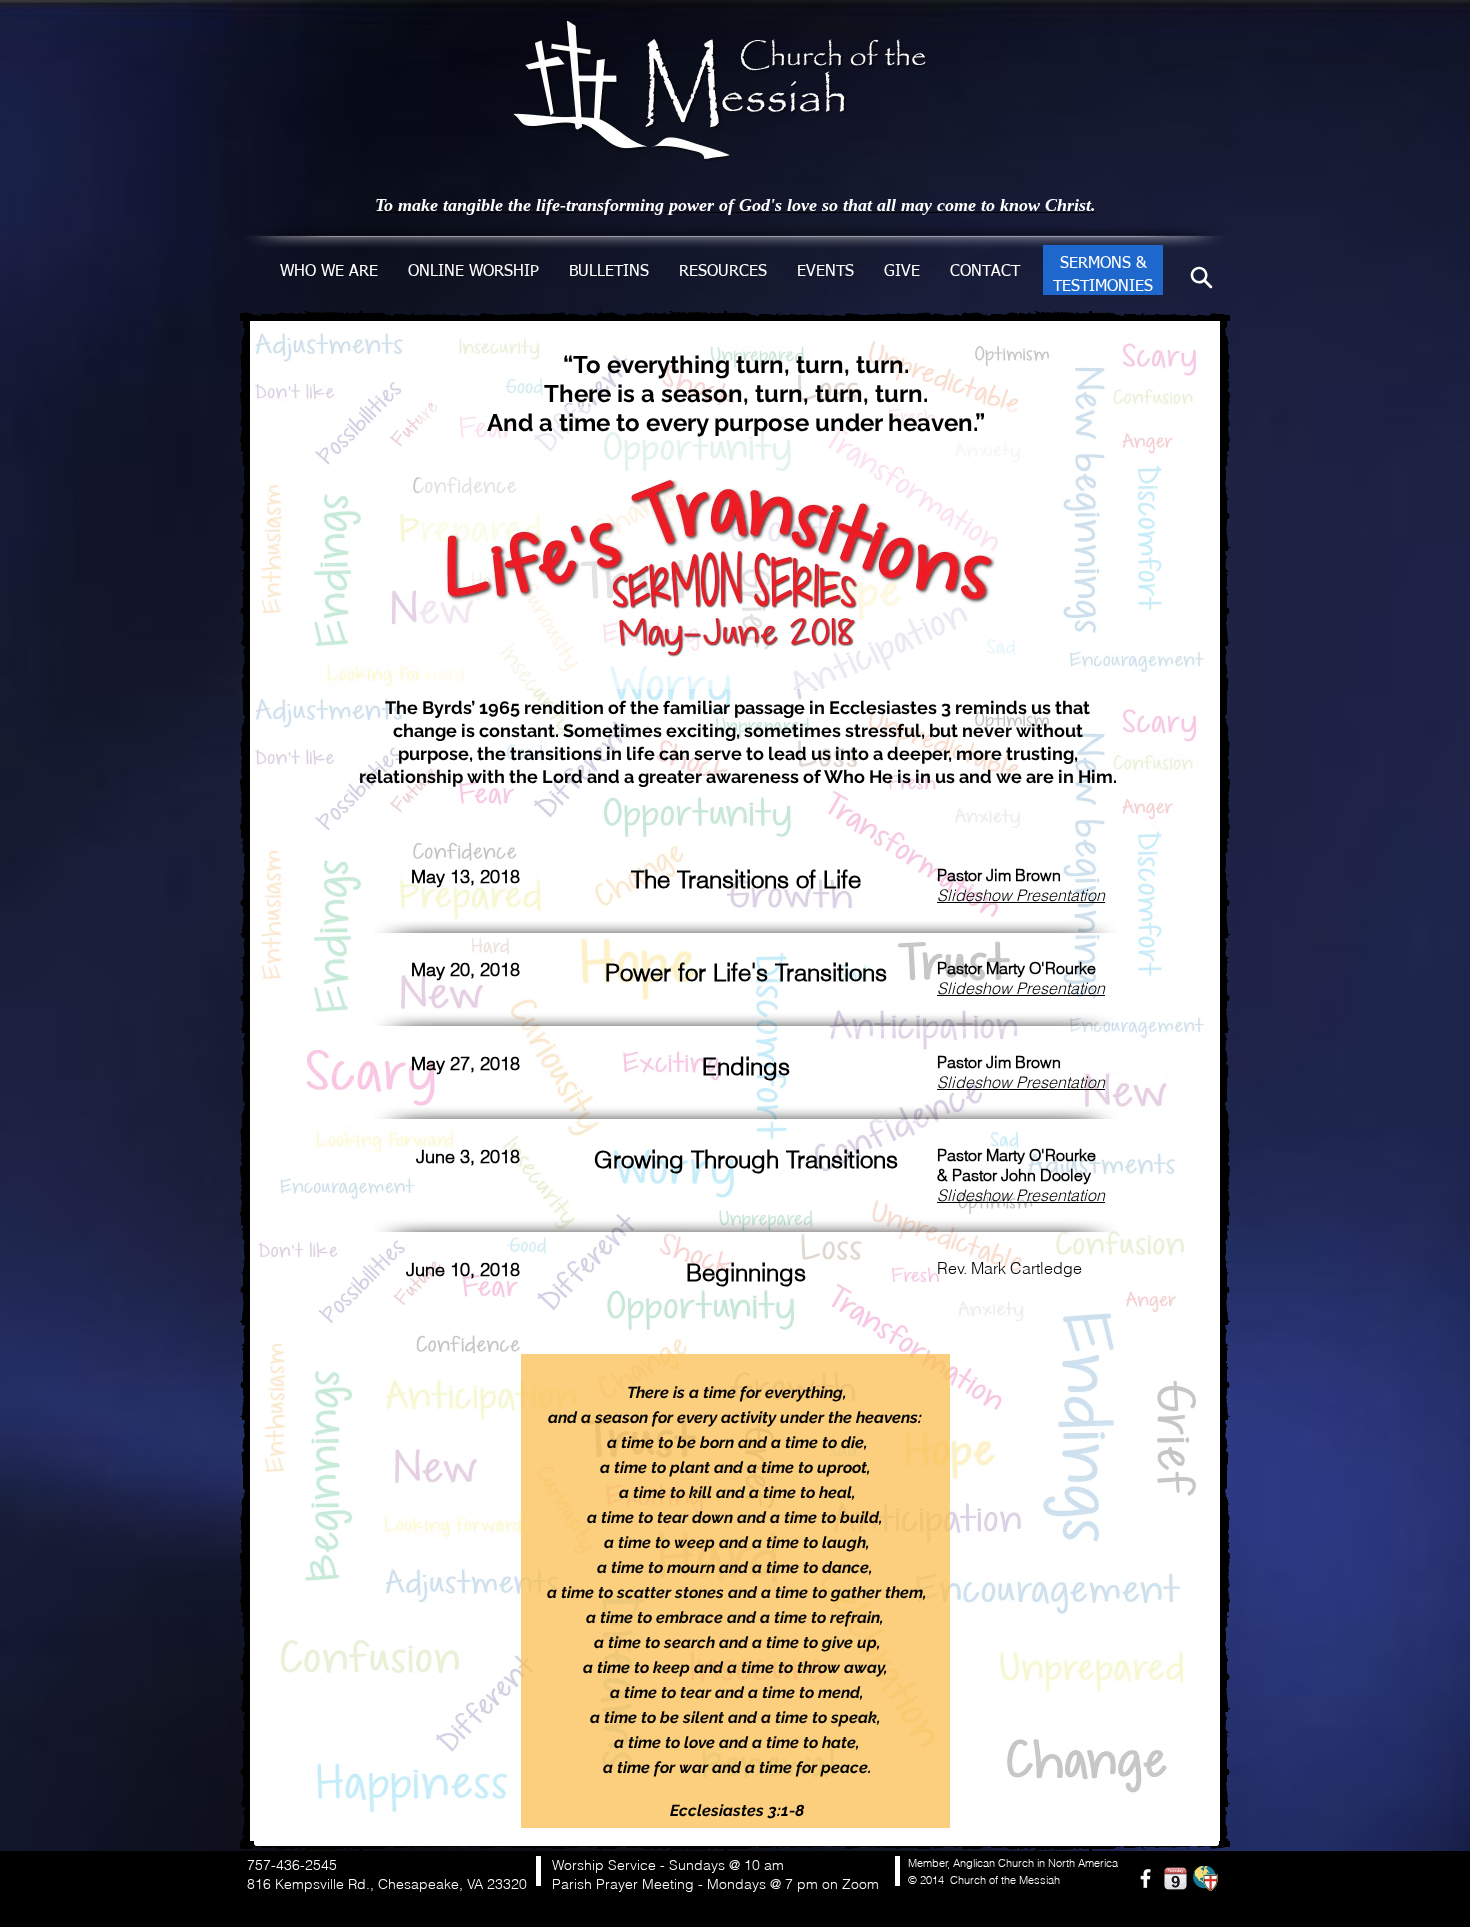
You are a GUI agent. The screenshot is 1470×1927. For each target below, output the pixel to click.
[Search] (1201, 277)
